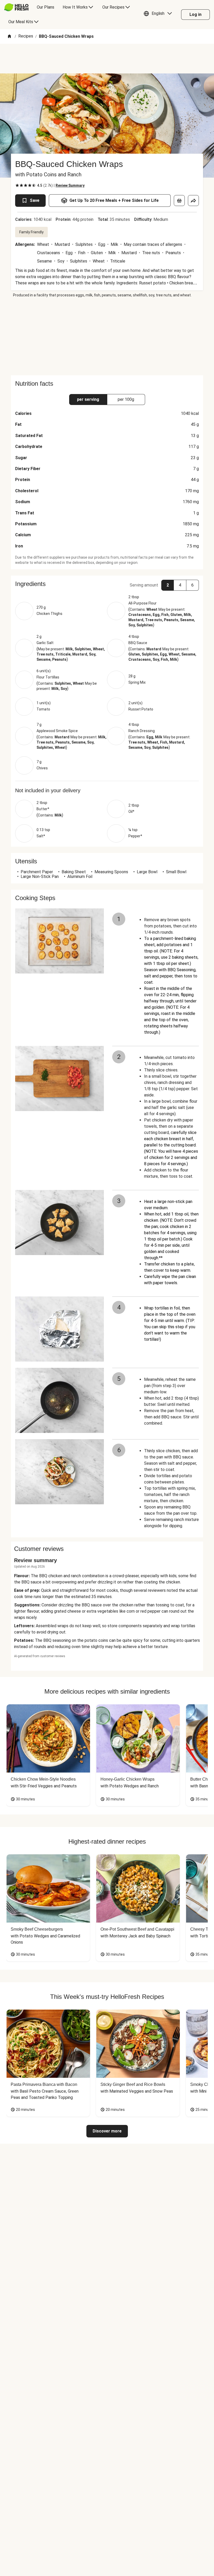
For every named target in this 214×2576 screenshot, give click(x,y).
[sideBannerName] (107, 336)
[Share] (193, 201)
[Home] (9, 37)
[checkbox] (17, 185)
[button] (159, 15)
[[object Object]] (179, 201)
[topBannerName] (107, 59)
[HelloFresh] (16, 7)
